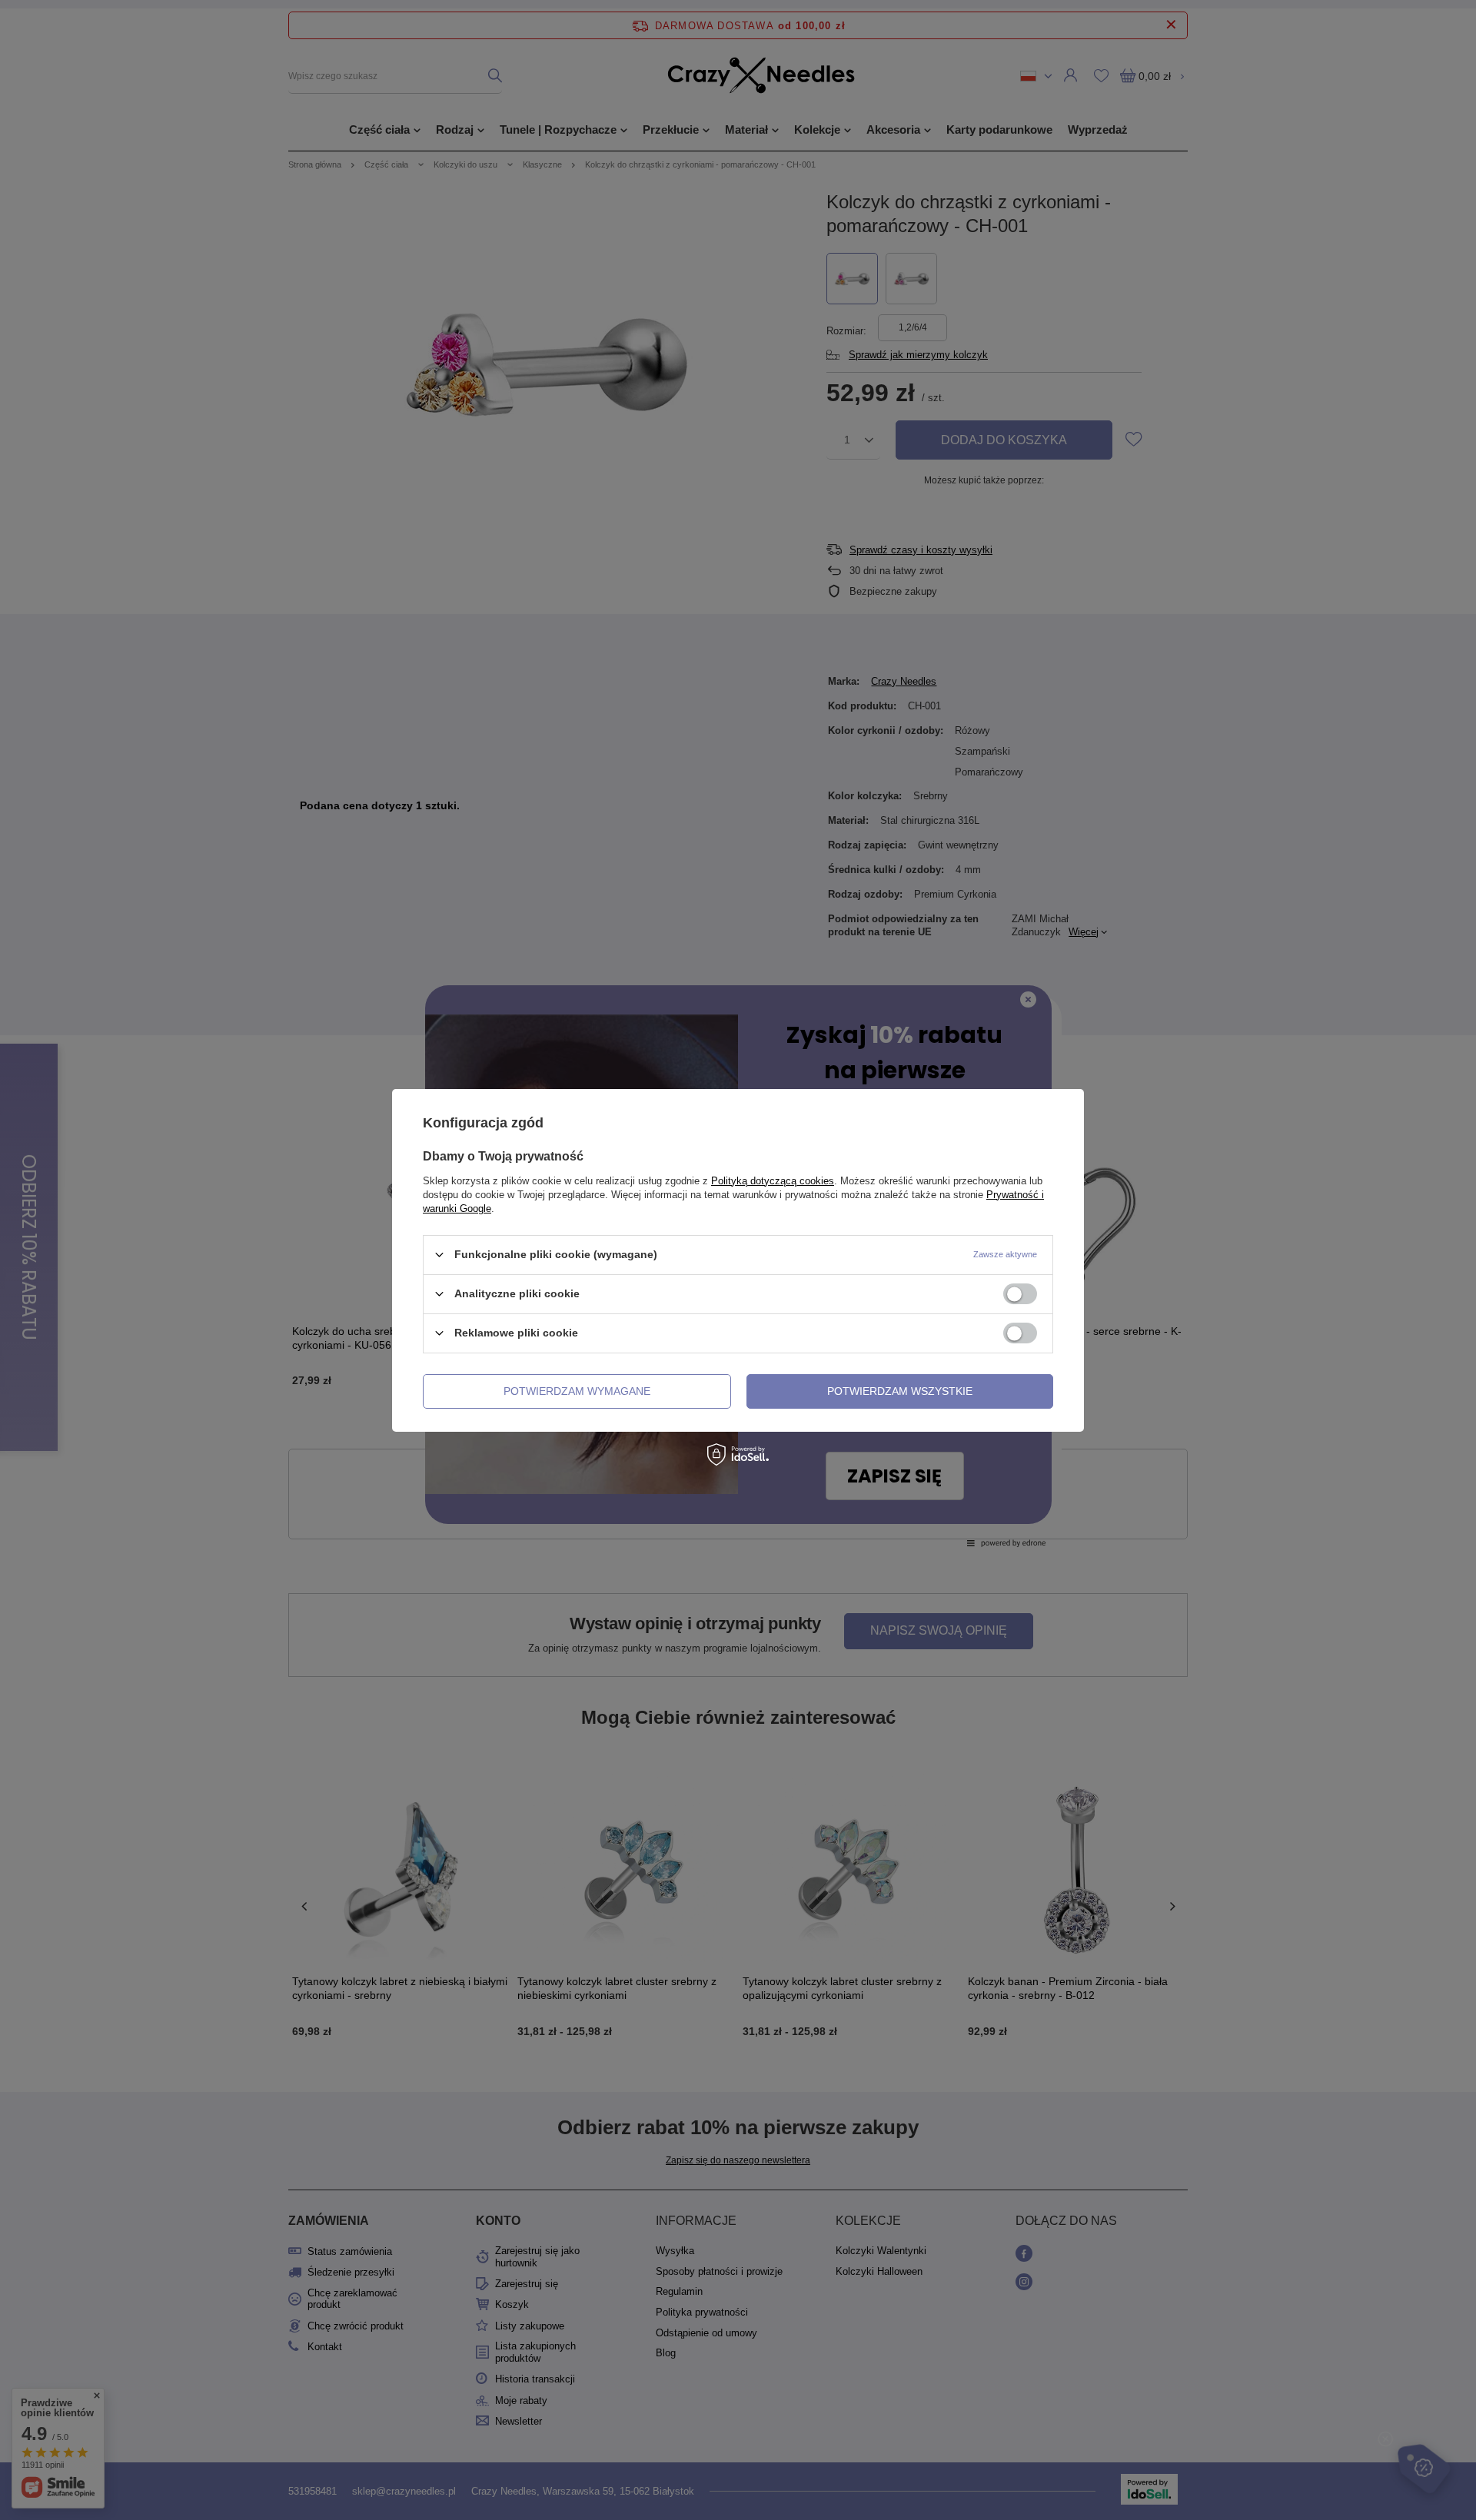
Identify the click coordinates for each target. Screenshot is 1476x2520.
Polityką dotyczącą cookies (773, 1180)
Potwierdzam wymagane (577, 1391)
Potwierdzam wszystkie (900, 1391)
